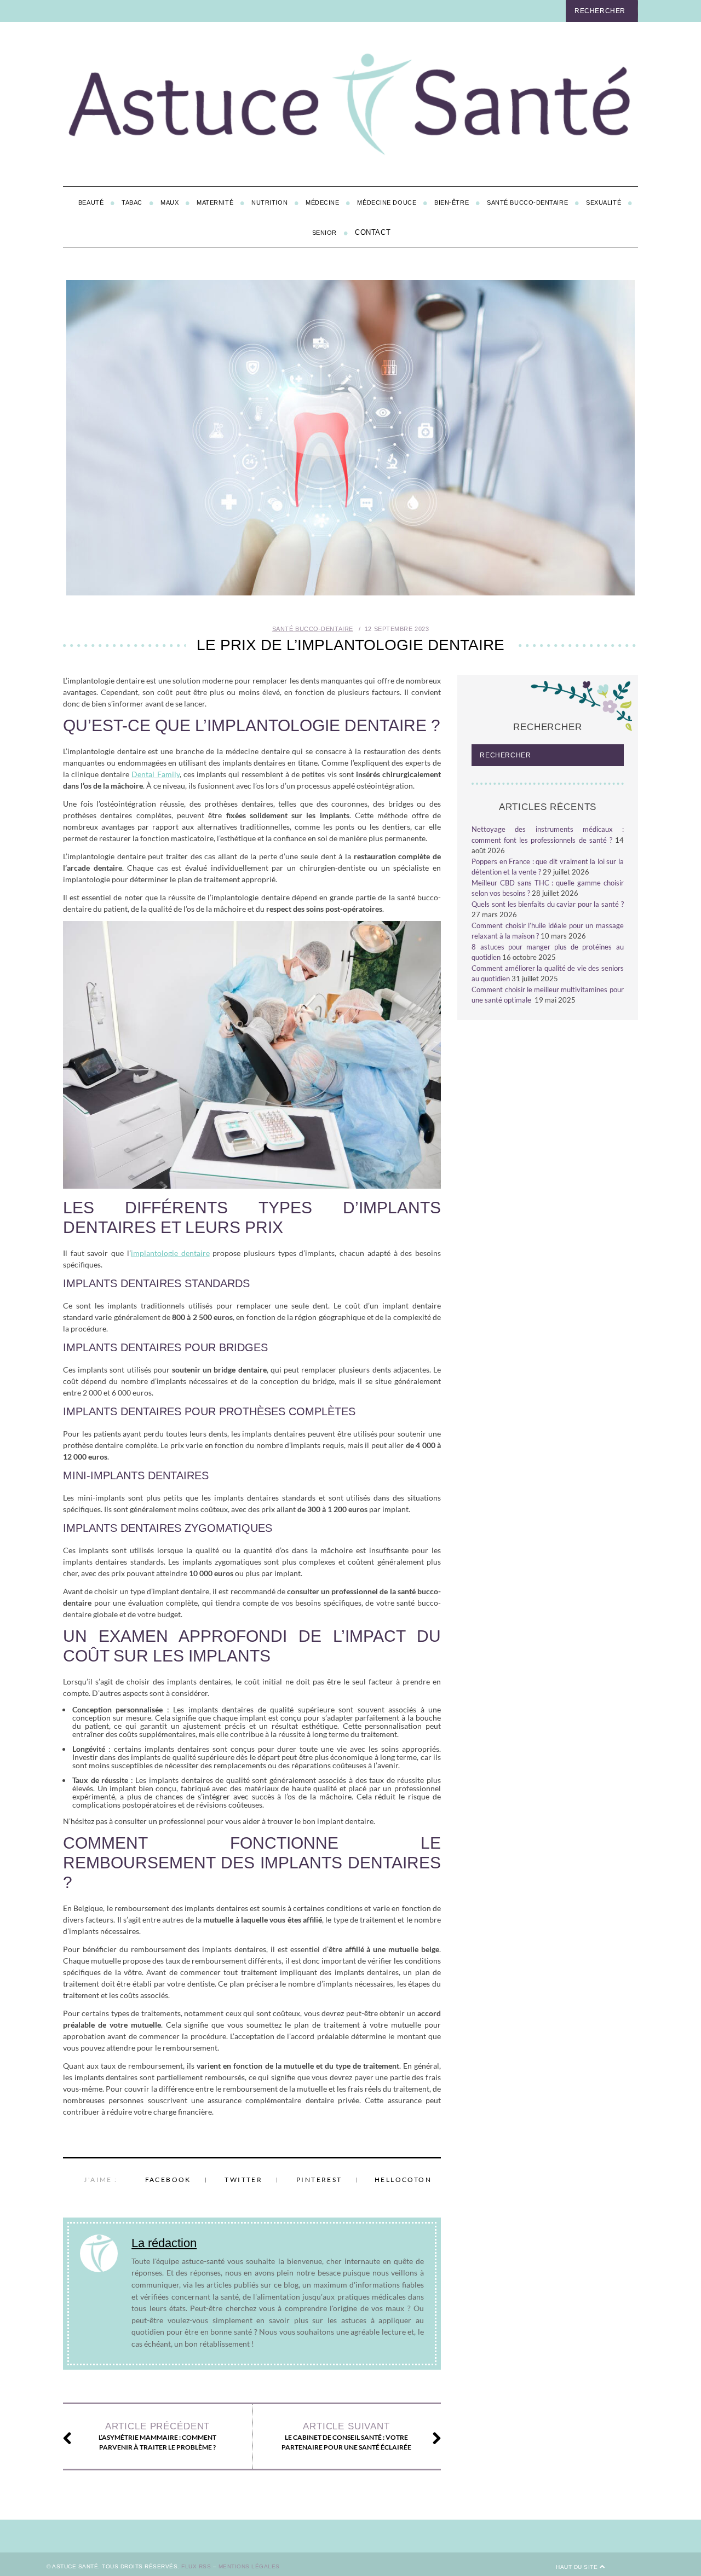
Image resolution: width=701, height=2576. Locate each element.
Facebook (168, 2180)
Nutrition (269, 202)
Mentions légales (249, 2566)
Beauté (91, 202)
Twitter (243, 2180)
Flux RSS (196, 2566)
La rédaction (164, 2243)
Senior (324, 233)
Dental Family (155, 774)
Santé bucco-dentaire (527, 202)
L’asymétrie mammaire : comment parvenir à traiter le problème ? (157, 2436)
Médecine (322, 202)
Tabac (132, 202)
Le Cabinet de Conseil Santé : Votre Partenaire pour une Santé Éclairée (346, 2436)
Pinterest (319, 2180)
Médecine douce (387, 202)
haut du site (578, 2567)
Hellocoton (403, 2180)
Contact (373, 232)
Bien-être (452, 202)
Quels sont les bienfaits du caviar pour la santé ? (547, 904)
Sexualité (604, 202)
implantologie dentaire (170, 1253)
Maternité (215, 202)
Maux (169, 202)
